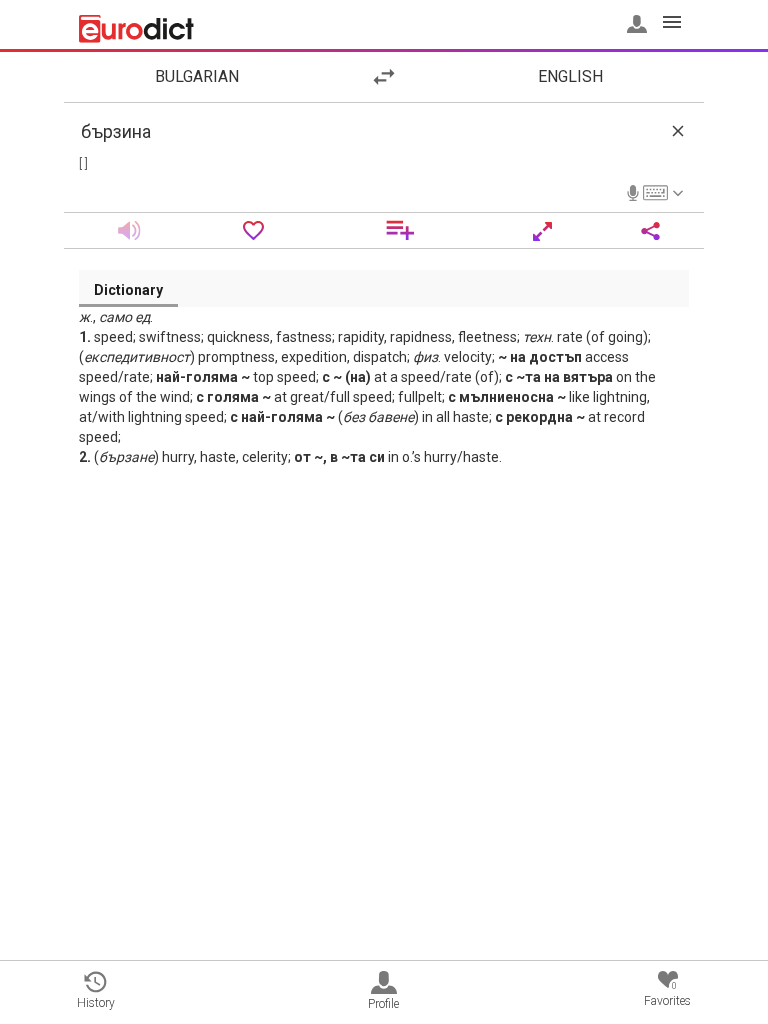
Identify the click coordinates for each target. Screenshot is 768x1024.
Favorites (667, 994)
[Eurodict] (136, 29)
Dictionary (128, 290)
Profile (383, 1004)
